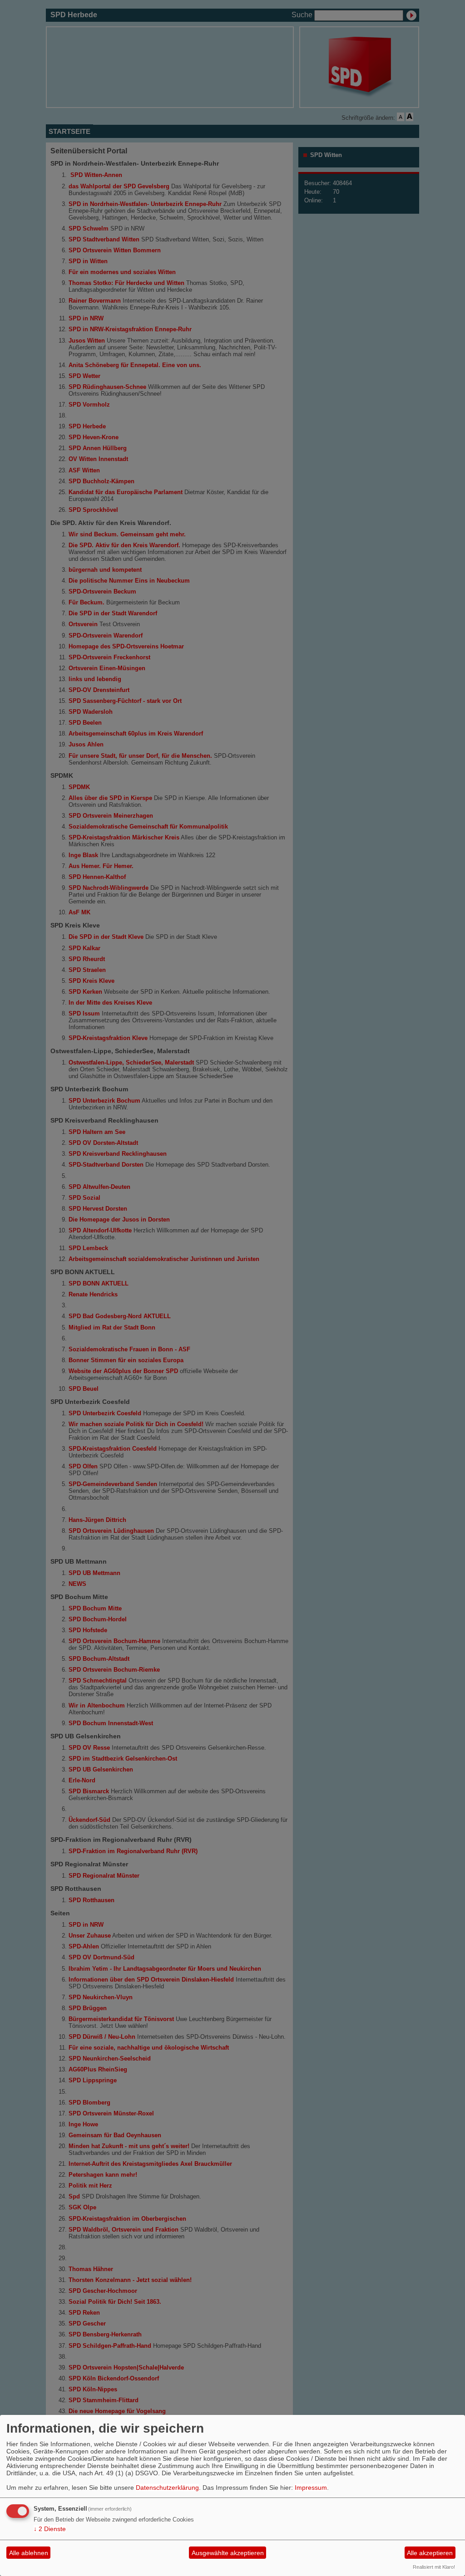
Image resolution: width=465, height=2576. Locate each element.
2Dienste (50, 2529)
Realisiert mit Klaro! (434, 2567)
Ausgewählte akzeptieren (228, 2553)
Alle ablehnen (29, 2553)
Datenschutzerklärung (167, 2488)
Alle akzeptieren (430, 2553)
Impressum (311, 2488)
